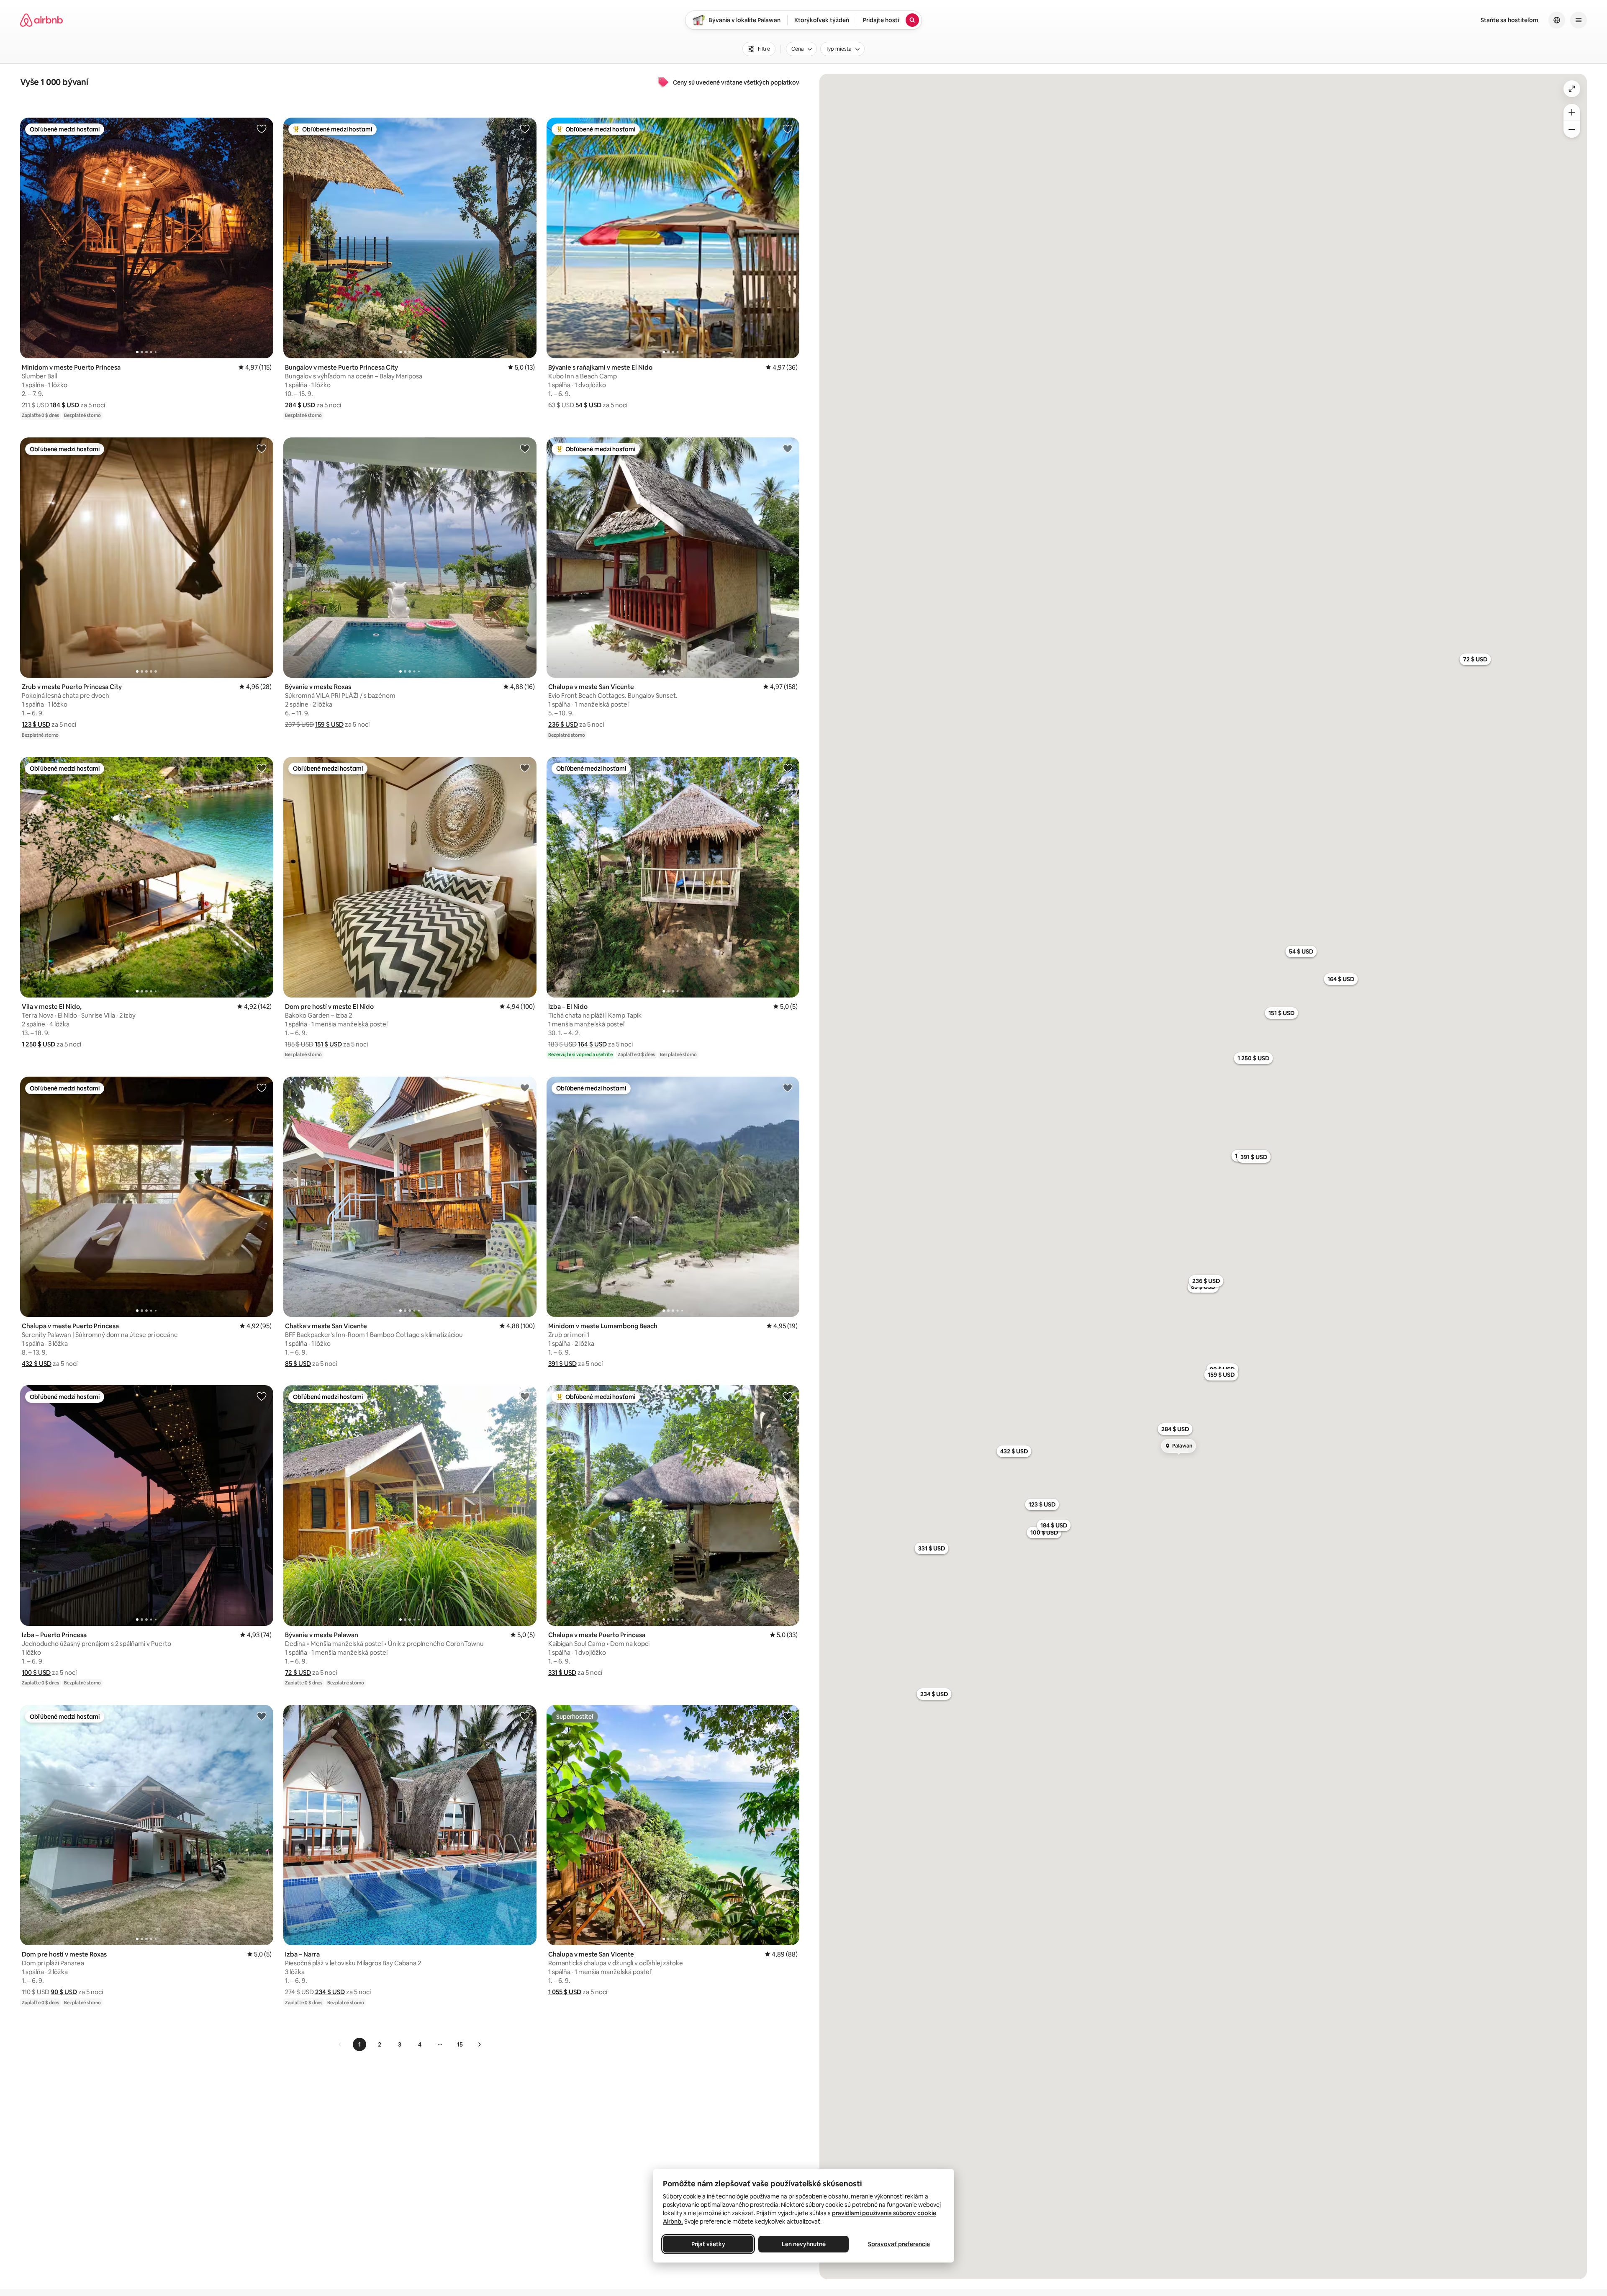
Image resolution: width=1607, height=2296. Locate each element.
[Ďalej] (479, 2044)
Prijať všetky (708, 2244)
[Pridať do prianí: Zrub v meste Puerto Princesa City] (262, 448)
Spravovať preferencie (899, 2244)
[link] (340, 2044)
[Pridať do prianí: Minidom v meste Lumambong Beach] (788, 1088)
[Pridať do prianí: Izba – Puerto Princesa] (262, 1396)
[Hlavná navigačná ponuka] (1579, 20)
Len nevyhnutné (804, 2244)
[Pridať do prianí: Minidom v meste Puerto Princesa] (262, 129)
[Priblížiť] (1572, 112)
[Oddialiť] (1572, 129)
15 (460, 2044)
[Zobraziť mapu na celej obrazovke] (1572, 89)
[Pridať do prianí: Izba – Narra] (525, 1716)
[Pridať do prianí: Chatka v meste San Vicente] (525, 1088)
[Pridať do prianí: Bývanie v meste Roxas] (525, 448)
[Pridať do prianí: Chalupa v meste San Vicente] (788, 448)
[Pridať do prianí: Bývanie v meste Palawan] (525, 1396)
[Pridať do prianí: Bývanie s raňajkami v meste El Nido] (788, 129)
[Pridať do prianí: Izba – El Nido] (788, 768)
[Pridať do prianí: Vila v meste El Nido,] (262, 768)
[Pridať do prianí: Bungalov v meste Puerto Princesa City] (525, 129)
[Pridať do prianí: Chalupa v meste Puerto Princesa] (262, 1088)
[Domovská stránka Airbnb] (41, 20)
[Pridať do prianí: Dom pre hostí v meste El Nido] (525, 768)
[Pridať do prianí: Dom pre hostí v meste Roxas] (262, 1716)
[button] (65, 405)
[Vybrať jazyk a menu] (1557, 20)
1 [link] (359, 2044)
